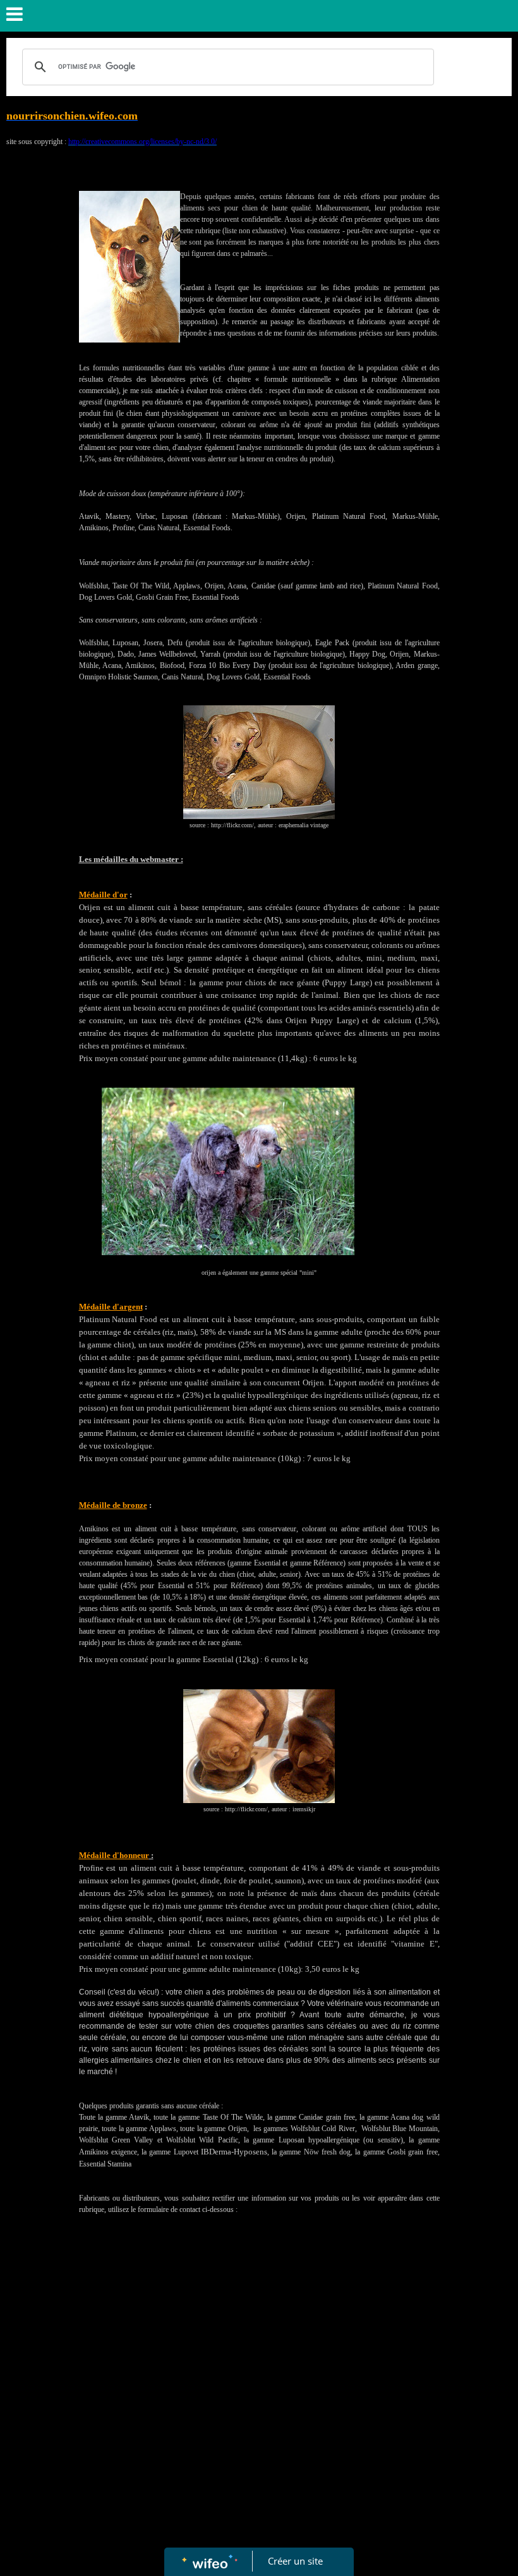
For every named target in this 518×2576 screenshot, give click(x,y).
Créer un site (295, 2561)
